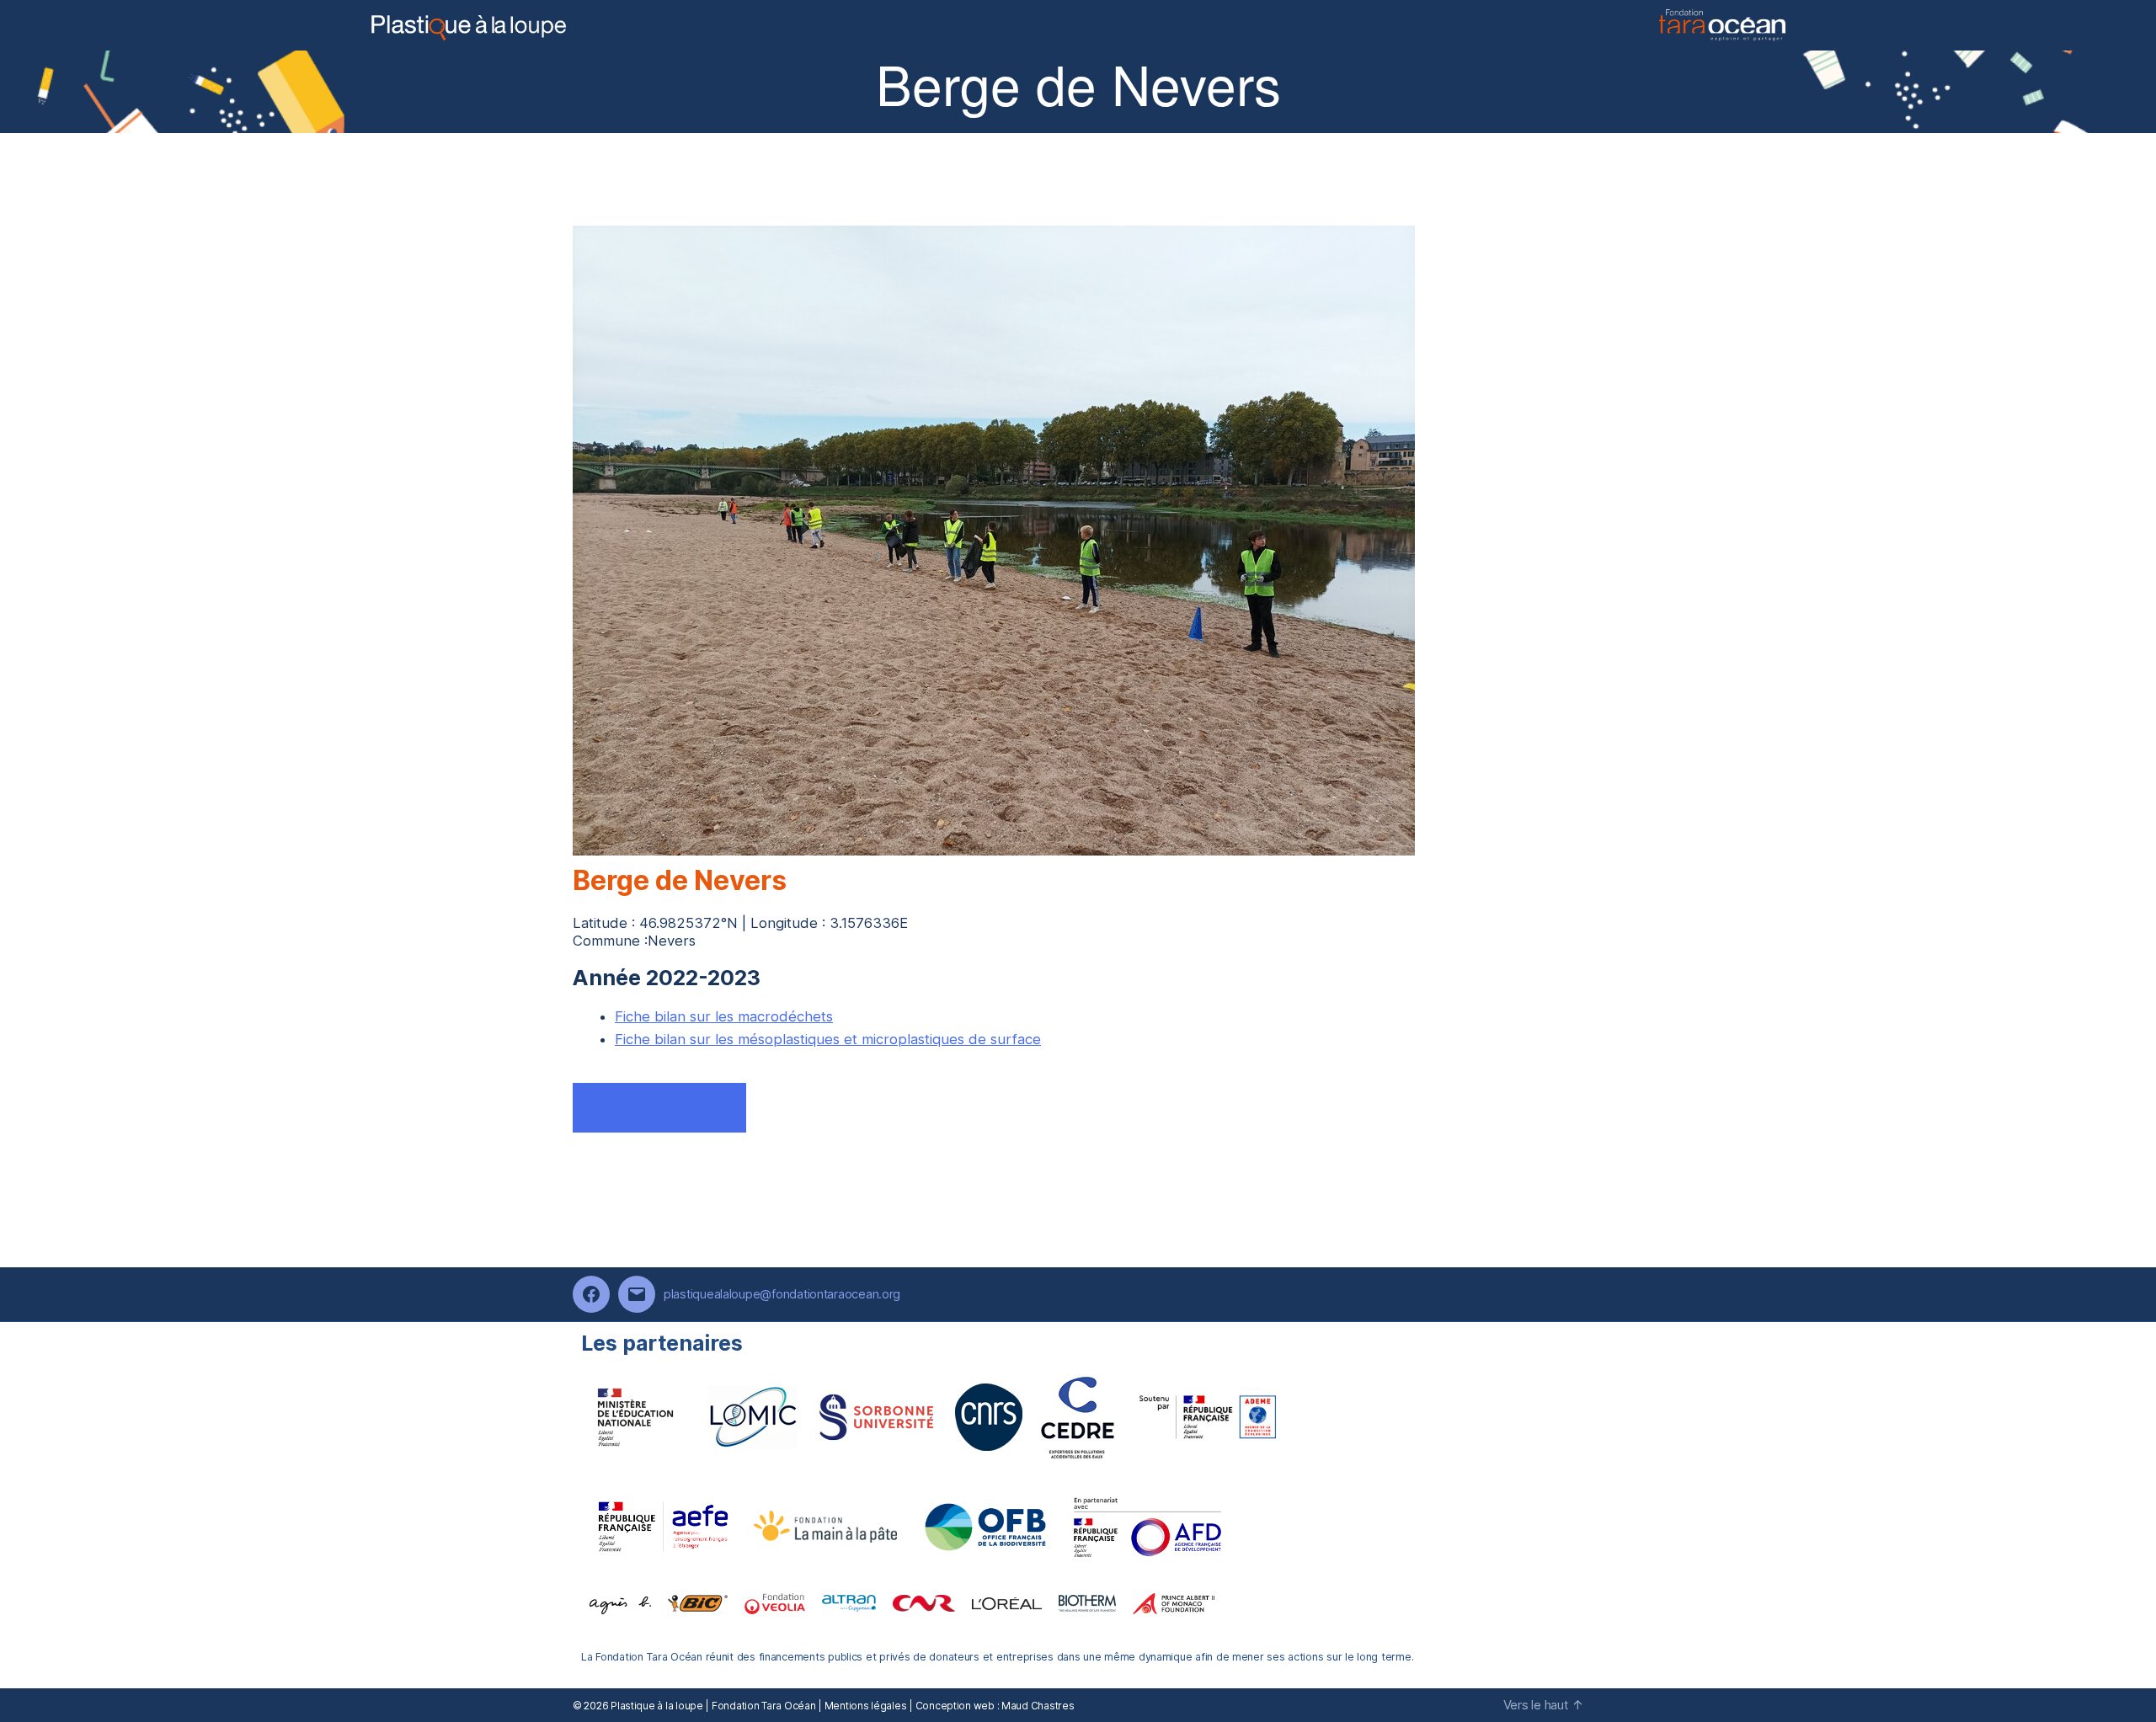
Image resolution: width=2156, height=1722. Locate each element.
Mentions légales (866, 1706)
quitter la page (659, 1107)
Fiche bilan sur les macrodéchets (724, 1016)
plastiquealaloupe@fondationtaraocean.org (782, 1294)
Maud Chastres (1038, 1706)
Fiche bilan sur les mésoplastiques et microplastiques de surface (828, 1039)
